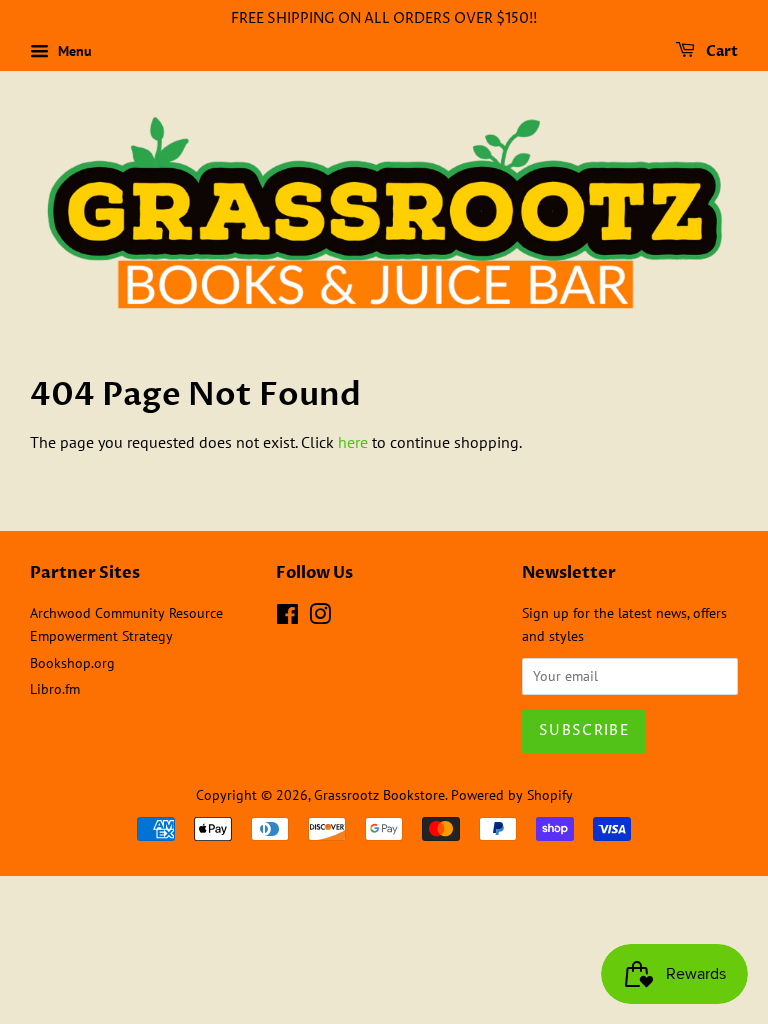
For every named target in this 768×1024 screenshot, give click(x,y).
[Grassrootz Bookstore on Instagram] (320, 618)
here (353, 442)
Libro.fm (55, 689)
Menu (73, 51)
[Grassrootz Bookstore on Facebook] (287, 618)
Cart (720, 51)
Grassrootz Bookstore (379, 795)
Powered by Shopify (512, 795)
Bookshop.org (72, 663)
